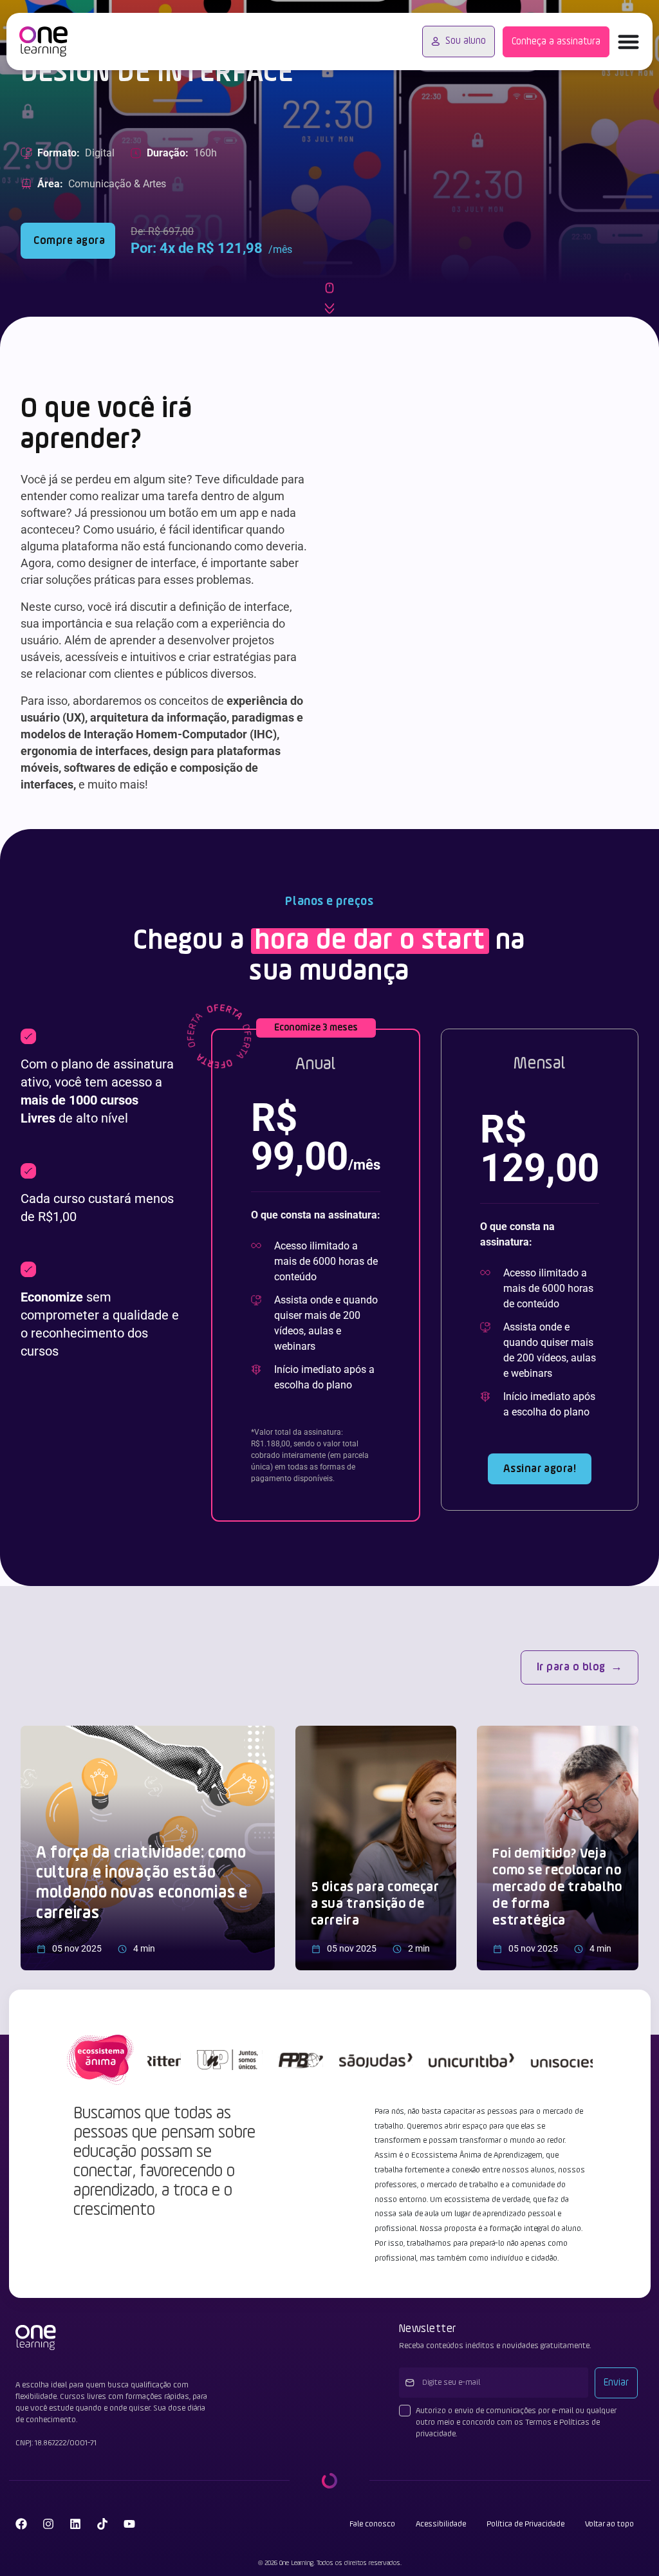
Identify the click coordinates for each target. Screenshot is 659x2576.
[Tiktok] (102, 2524)
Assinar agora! (540, 1469)
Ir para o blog (571, 1667)
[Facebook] (21, 2524)
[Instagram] (48, 2524)
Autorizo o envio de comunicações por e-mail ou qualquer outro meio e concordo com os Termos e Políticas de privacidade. (516, 2422)
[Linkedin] (75, 2524)
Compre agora (68, 241)
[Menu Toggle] (628, 42)
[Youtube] (129, 2524)
